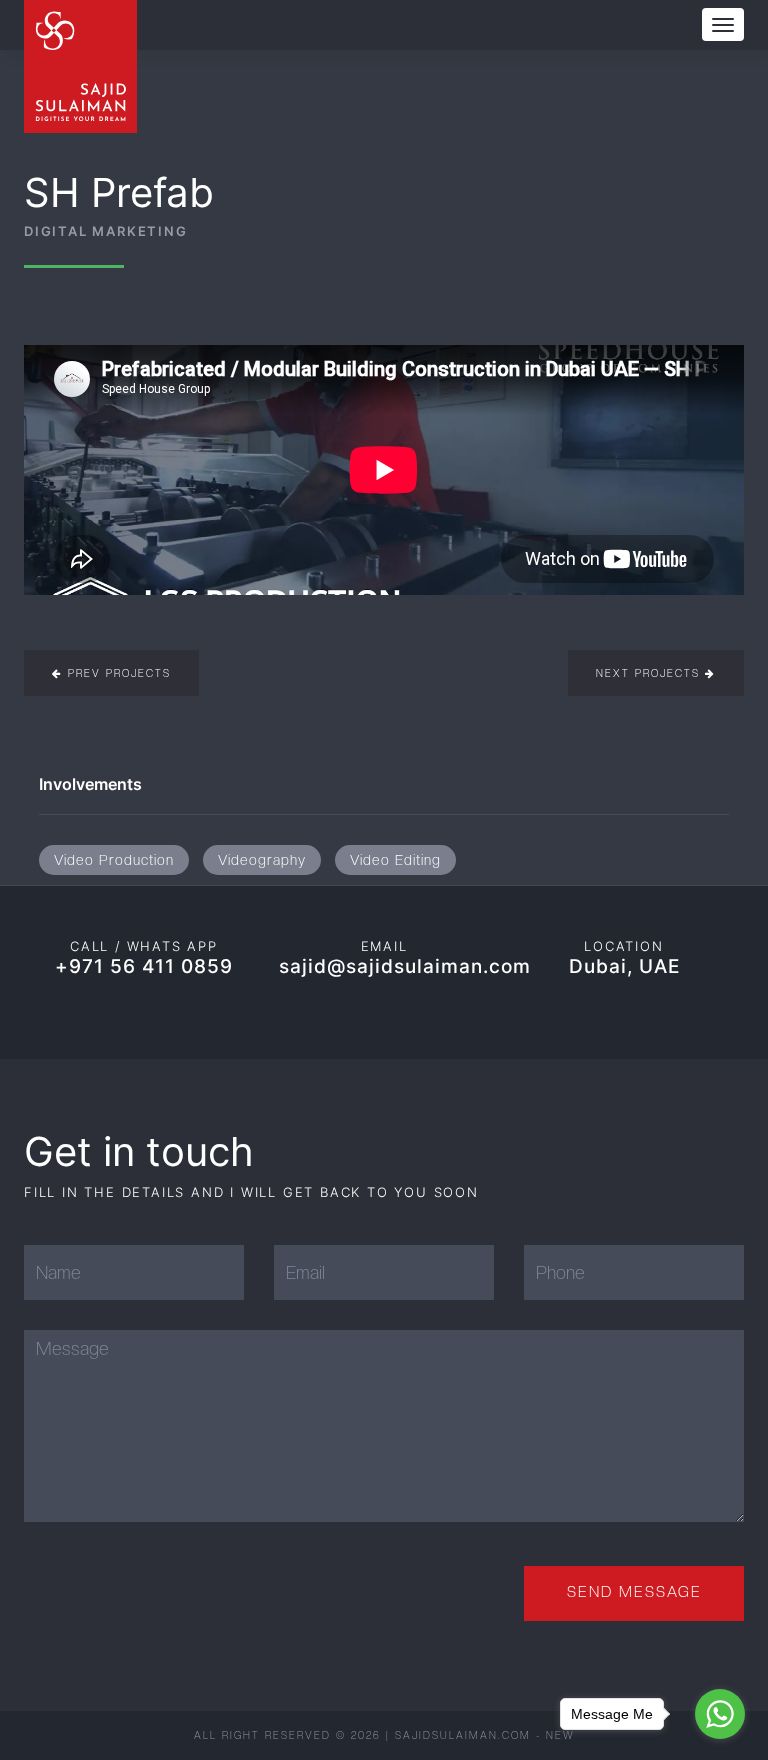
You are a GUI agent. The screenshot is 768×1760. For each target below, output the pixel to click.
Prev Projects (117, 673)
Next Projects (650, 673)
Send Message (634, 1592)
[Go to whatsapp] (720, 1714)
